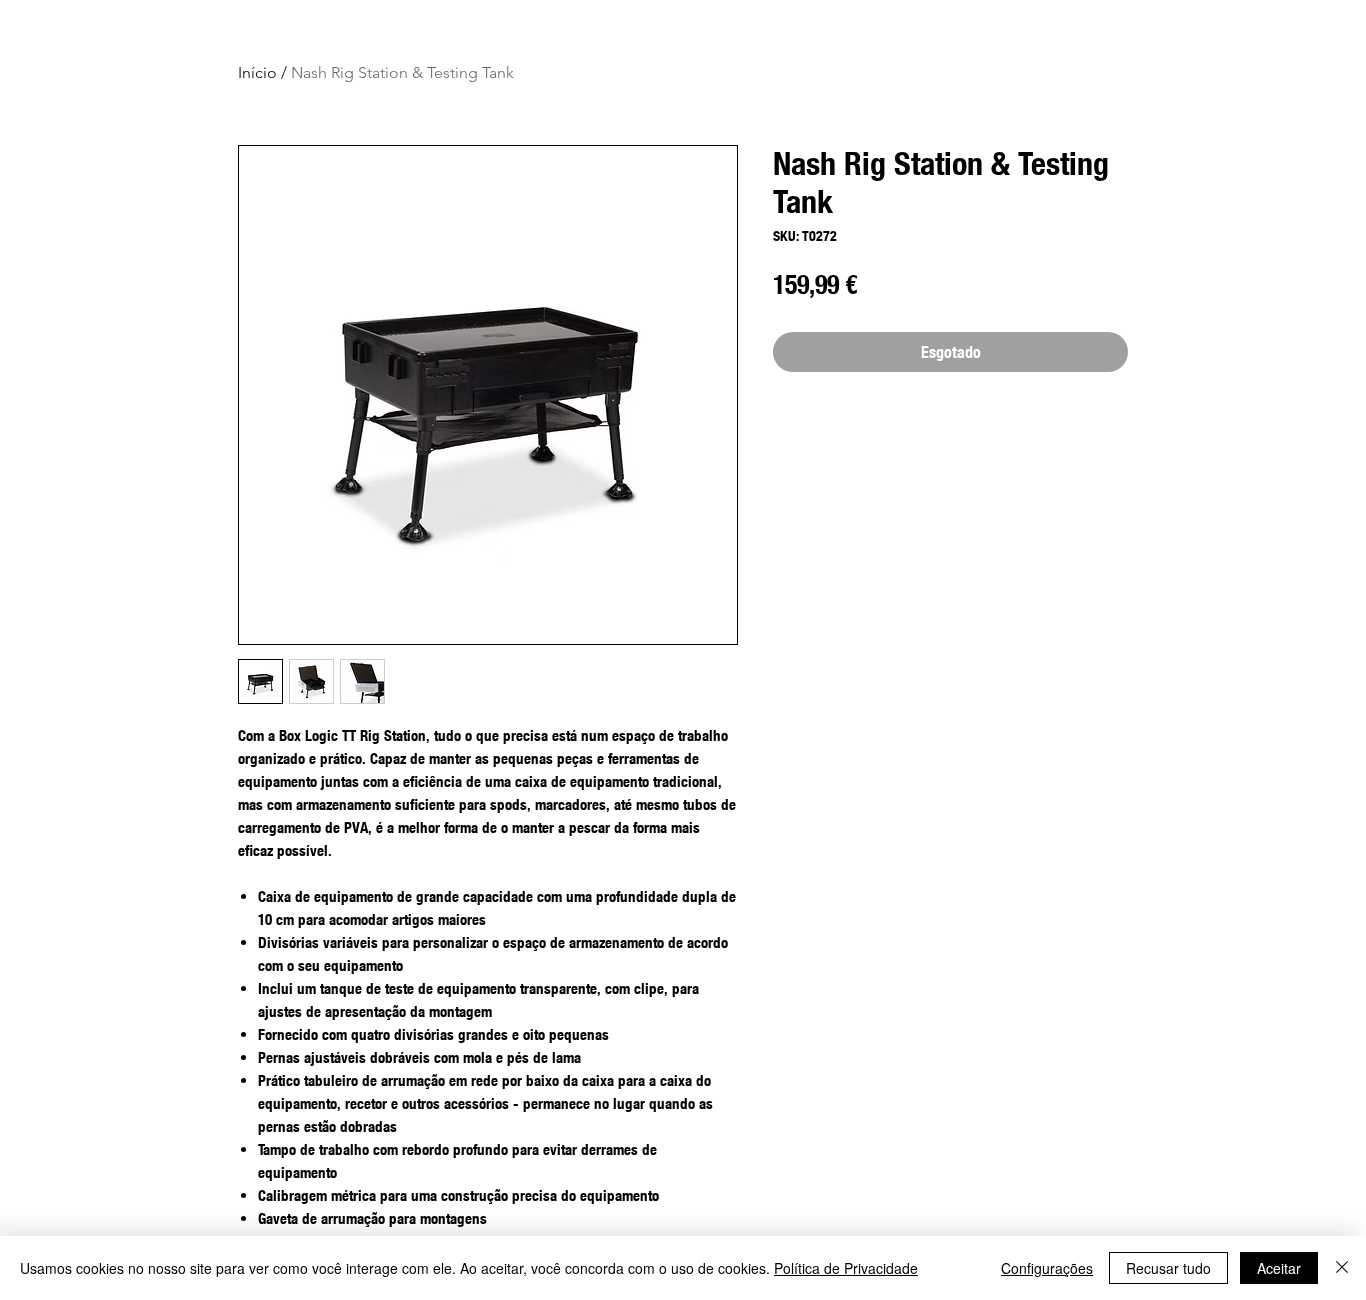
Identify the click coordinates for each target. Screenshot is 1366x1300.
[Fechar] (1342, 1268)
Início (257, 72)
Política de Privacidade (846, 1268)
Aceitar (1279, 1268)
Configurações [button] (1047, 1268)
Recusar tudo (1168, 1268)
